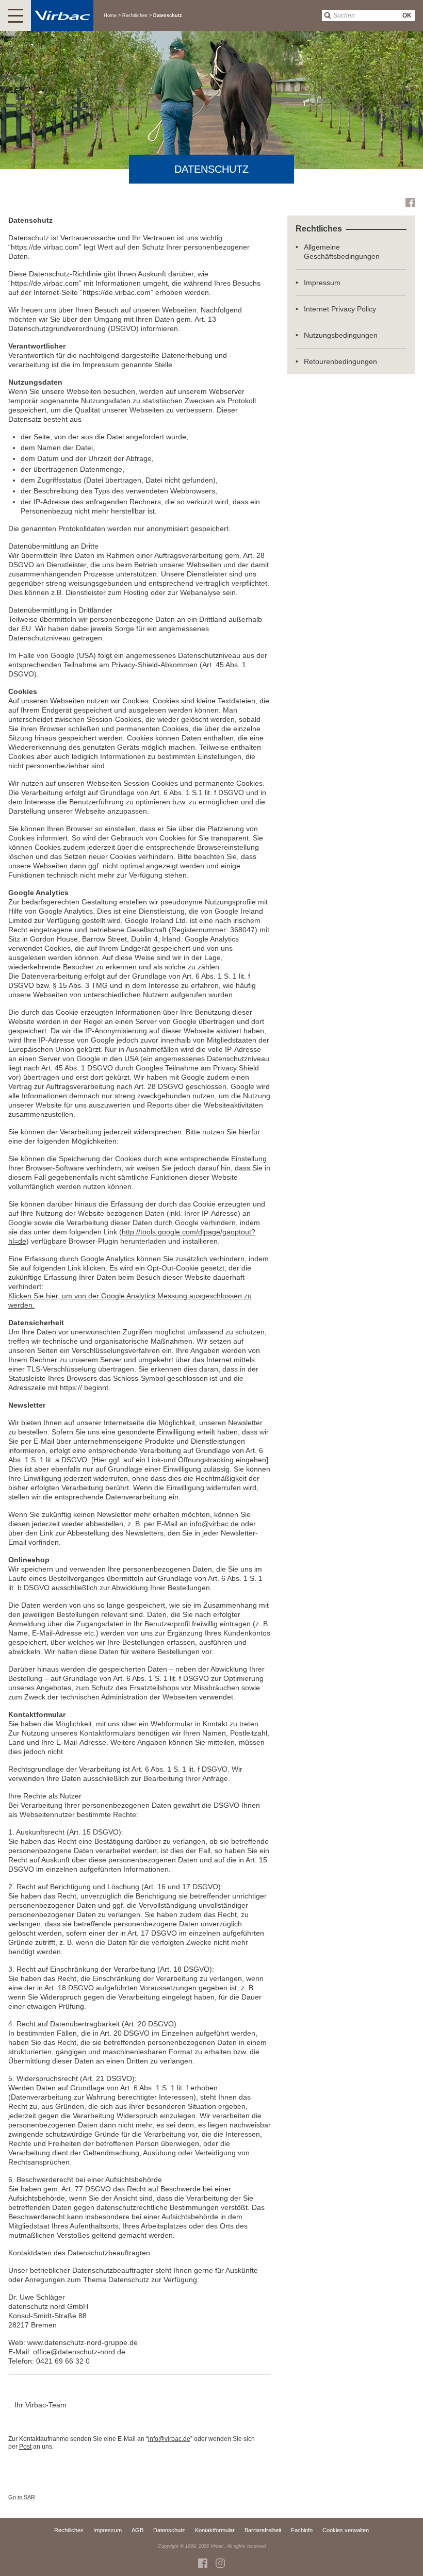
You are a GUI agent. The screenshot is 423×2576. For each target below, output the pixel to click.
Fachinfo (302, 2530)
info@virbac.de (214, 1524)
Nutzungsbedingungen (341, 335)
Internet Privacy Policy (340, 309)
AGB (137, 2530)
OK (407, 15)
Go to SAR (22, 2497)
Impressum (322, 283)
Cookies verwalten (346, 2530)
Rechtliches (69, 2530)
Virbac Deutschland (220, 2563)
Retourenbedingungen (340, 361)
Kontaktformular (215, 2530)
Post (25, 2447)
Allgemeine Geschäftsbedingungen (342, 252)
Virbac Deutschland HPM (410, 203)
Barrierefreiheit (263, 2530)
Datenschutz (169, 2530)
